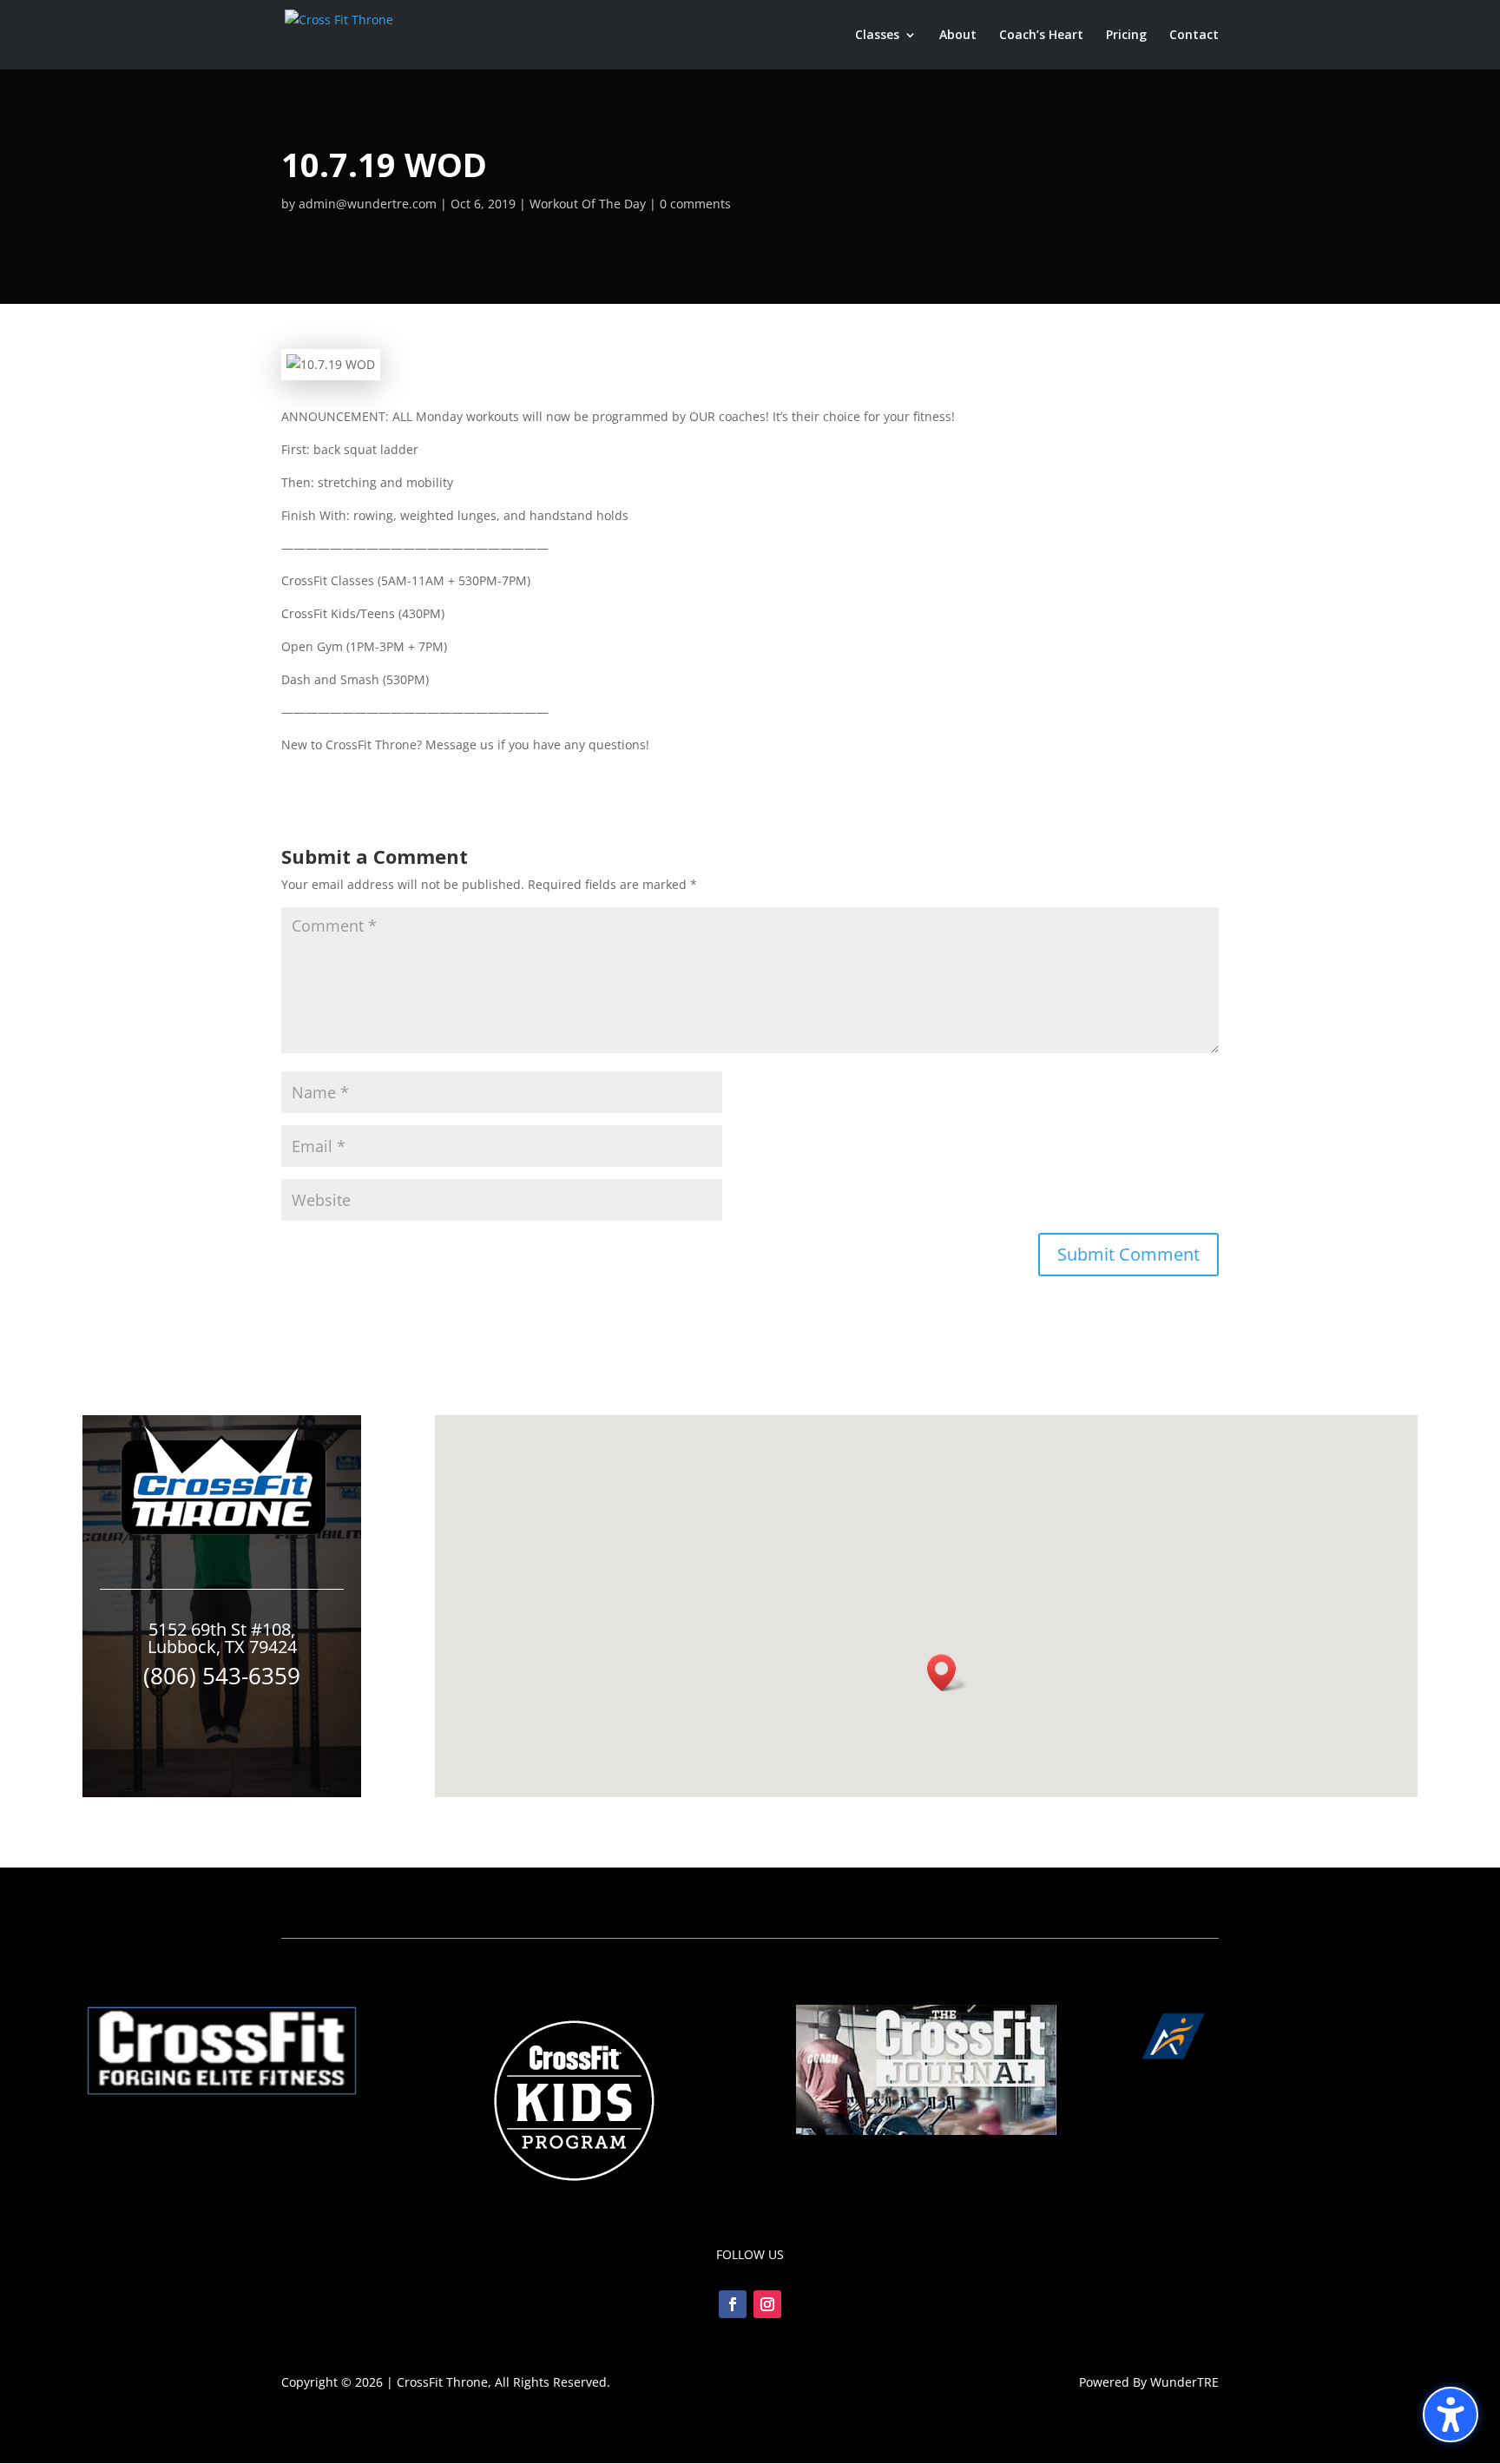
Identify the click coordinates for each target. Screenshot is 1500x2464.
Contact (1194, 36)
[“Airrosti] (1278, 2064)
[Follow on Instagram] (767, 2304)
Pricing (1126, 36)
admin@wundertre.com (368, 204)
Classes (877, 36)
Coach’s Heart (1041, 36)
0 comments (695, 204)
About (958, 36)
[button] (1451, 2415)
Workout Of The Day (588, 204)
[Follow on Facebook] (733, 2304)
